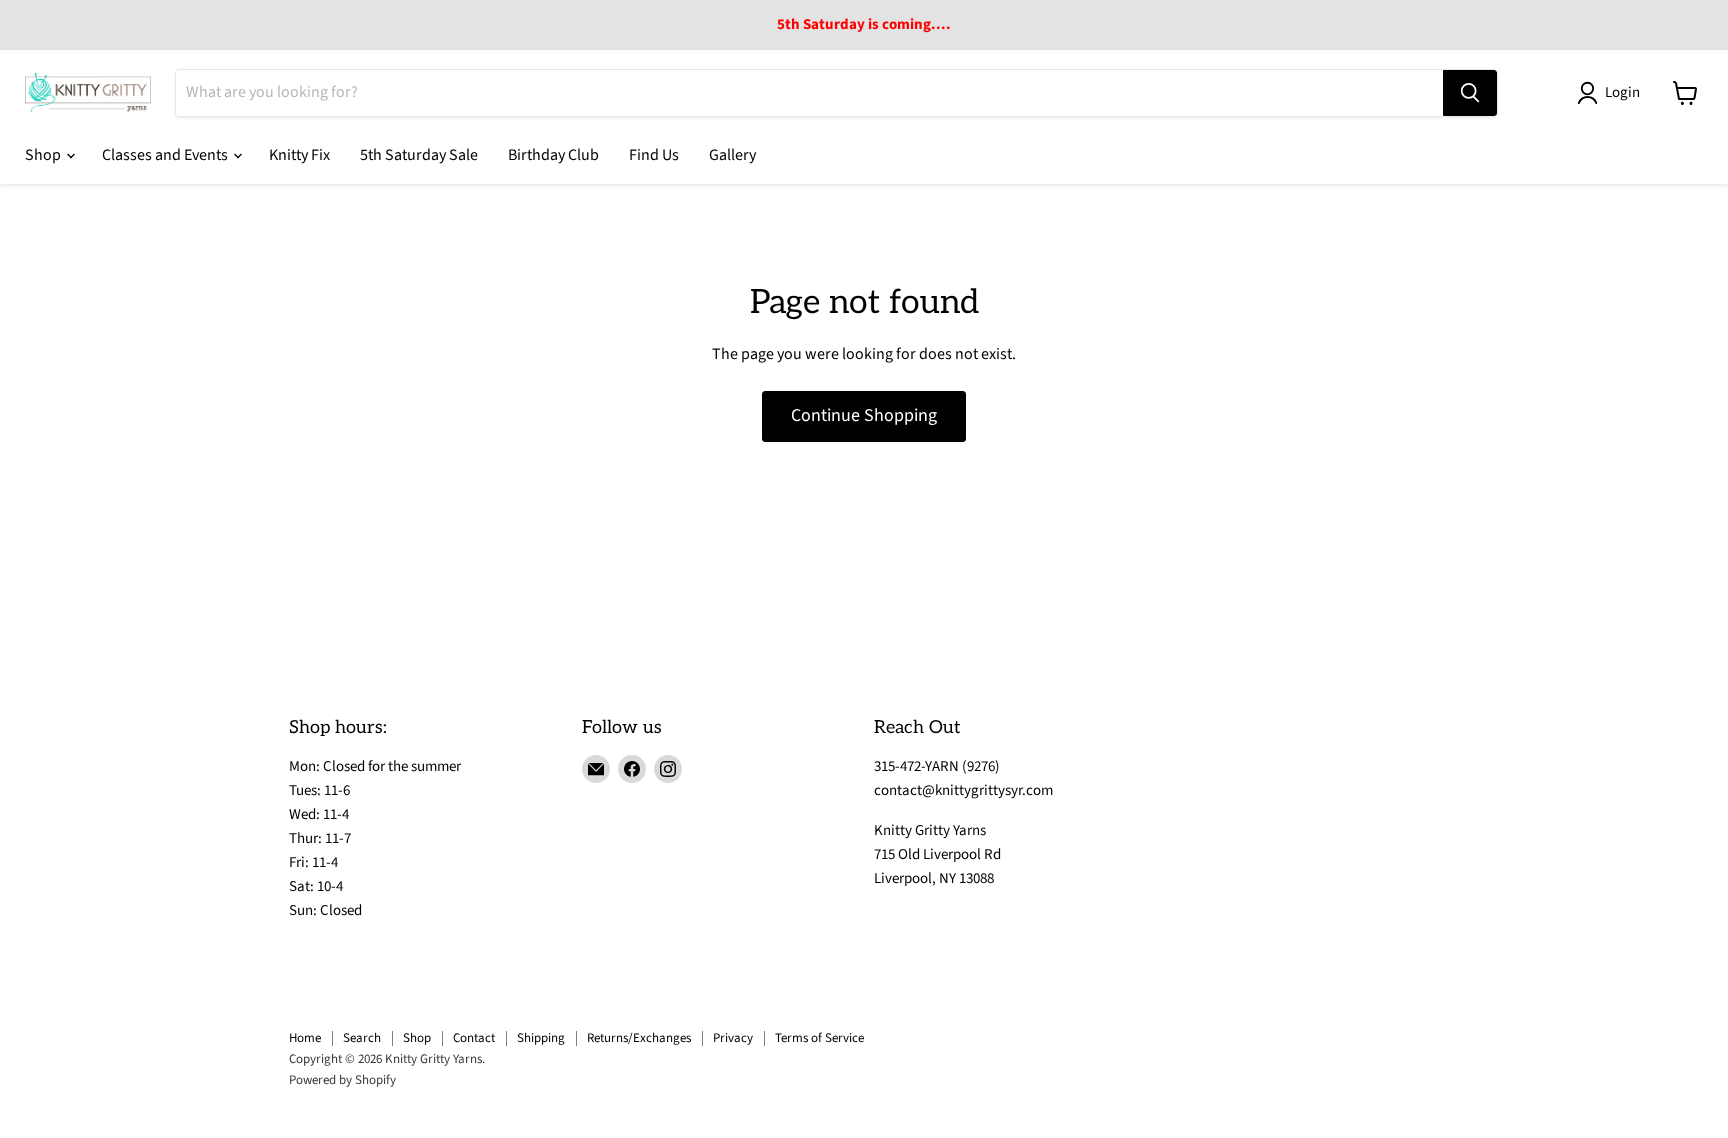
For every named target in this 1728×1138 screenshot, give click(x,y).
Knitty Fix (299, 155)
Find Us (654, 155)
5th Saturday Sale (419, 155)
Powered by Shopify (342, 1080)
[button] (1612, 93)
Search (362, 1038)
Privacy (733, 1038)
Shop (44, 155)
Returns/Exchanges (639, 1038)
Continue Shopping (864, 415)
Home (305, 1038)
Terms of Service (819, 1038)
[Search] (1470, 93)
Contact (474, 1038)
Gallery (732, 155)
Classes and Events (166, 155)
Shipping (541, 1038)
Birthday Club (553, 155)
